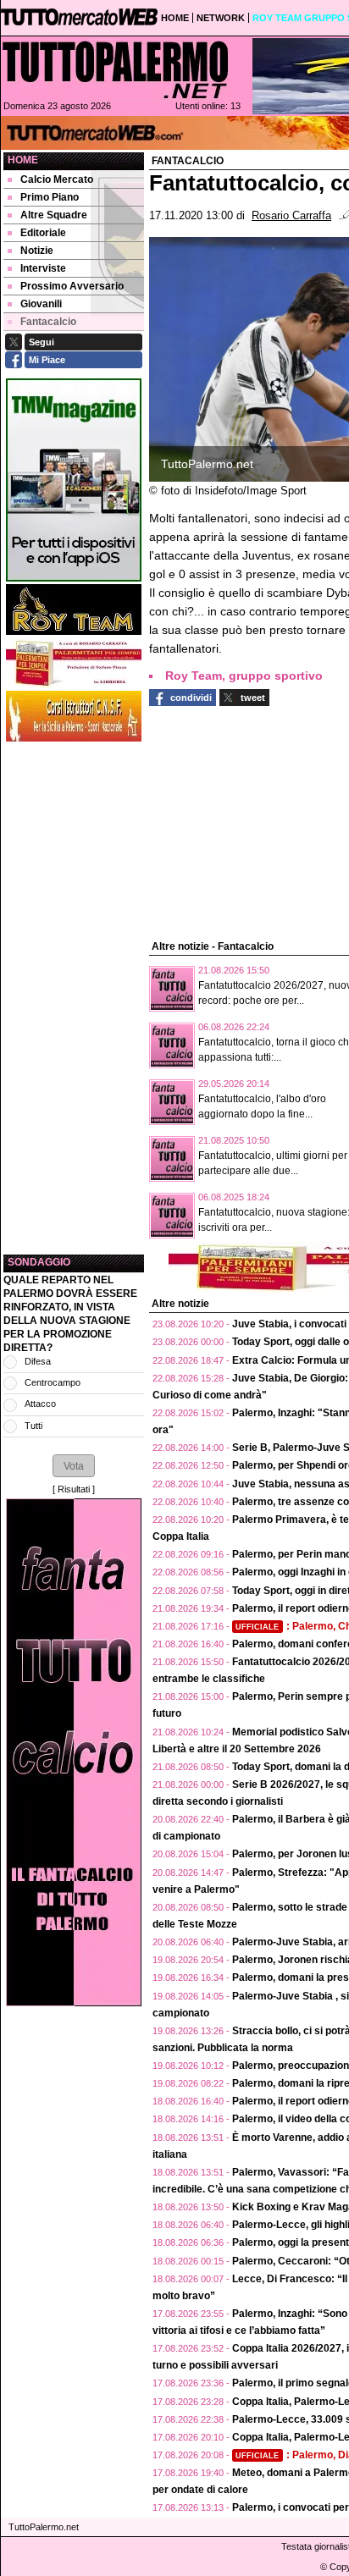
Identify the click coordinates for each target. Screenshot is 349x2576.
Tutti (33, 1426)
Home (23, 160)
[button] (74, 1465)
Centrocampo (53, 1382)
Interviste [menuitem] (43, 268)
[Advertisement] (74, 998)
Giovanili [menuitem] (41, 304)
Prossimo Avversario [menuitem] (72, 286)
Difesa (38, 1361)
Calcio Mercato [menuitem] (57, 179)
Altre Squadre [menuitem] (54, 215)
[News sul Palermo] (115, 69)
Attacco (40, 1404)
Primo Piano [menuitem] (50, 197)
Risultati (74, 1489)
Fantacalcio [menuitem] (48, 322)
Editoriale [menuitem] (43, 233)
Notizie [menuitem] (37, 251)
